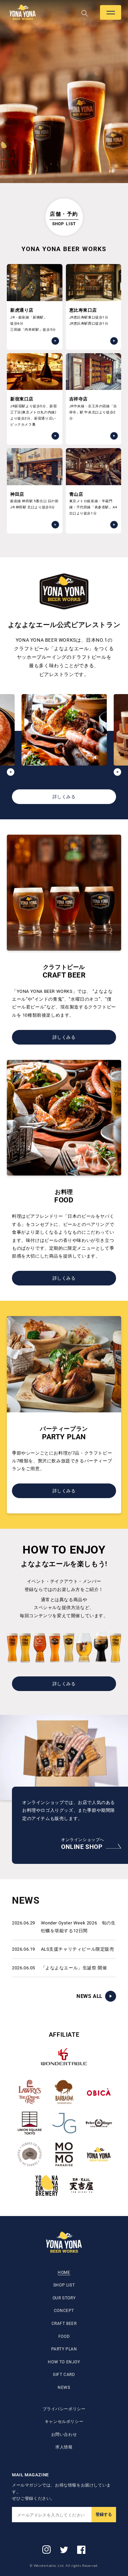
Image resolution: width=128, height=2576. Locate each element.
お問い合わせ (64, 2434)
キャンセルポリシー (64, 2422)
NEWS (64, 2388)
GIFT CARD (64, 2375)
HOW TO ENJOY (64, 2362)
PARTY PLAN (64, 2349)
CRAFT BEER (64, 2324)
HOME (64, 2273)
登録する (104, 2514)
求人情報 (64, 2447)
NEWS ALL (89, 1996)
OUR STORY (64, 2298)
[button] (111, 12)
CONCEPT (64, 2311)
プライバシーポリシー (64, 2409)
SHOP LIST (64, 2285)
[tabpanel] (64, 92)
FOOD (64, 2336)
